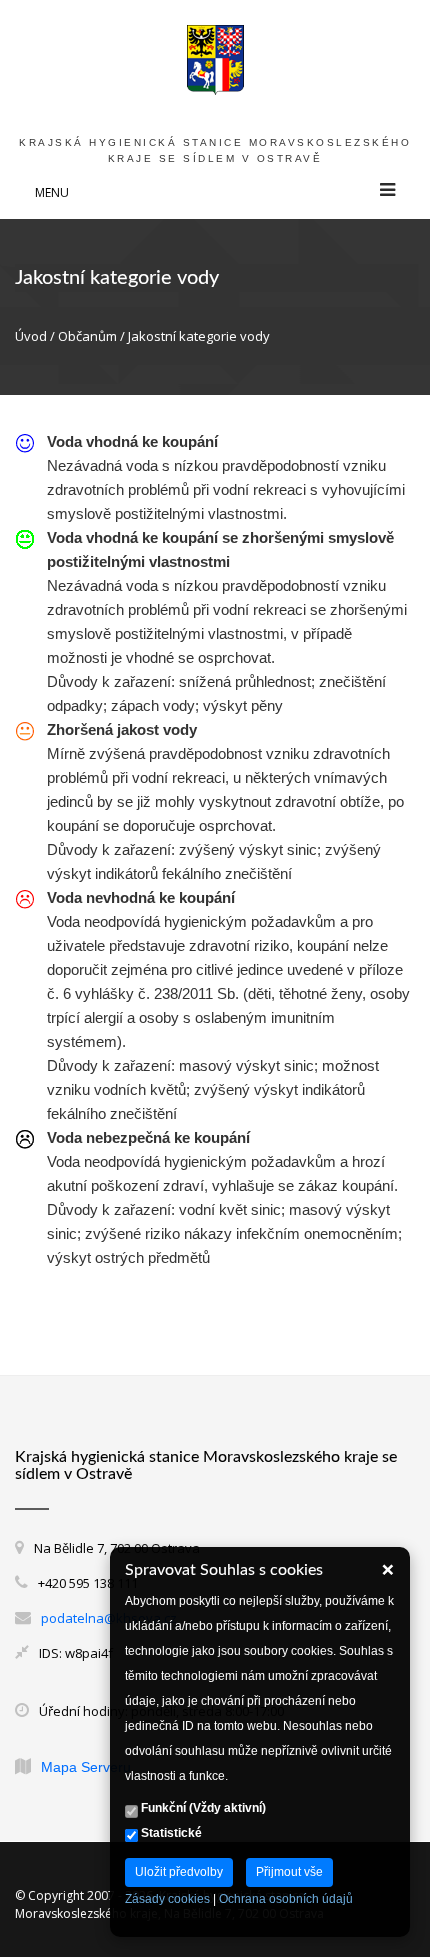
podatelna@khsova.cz (109, 1618)
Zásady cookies (167, 1899)
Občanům (87, 336)
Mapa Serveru (86, 1767)
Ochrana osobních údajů (286, 1899)
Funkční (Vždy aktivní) (202, 1808)
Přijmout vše (289, 1872)
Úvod (31, 336)
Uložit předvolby (179, 1872)
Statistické (170, 1833)
